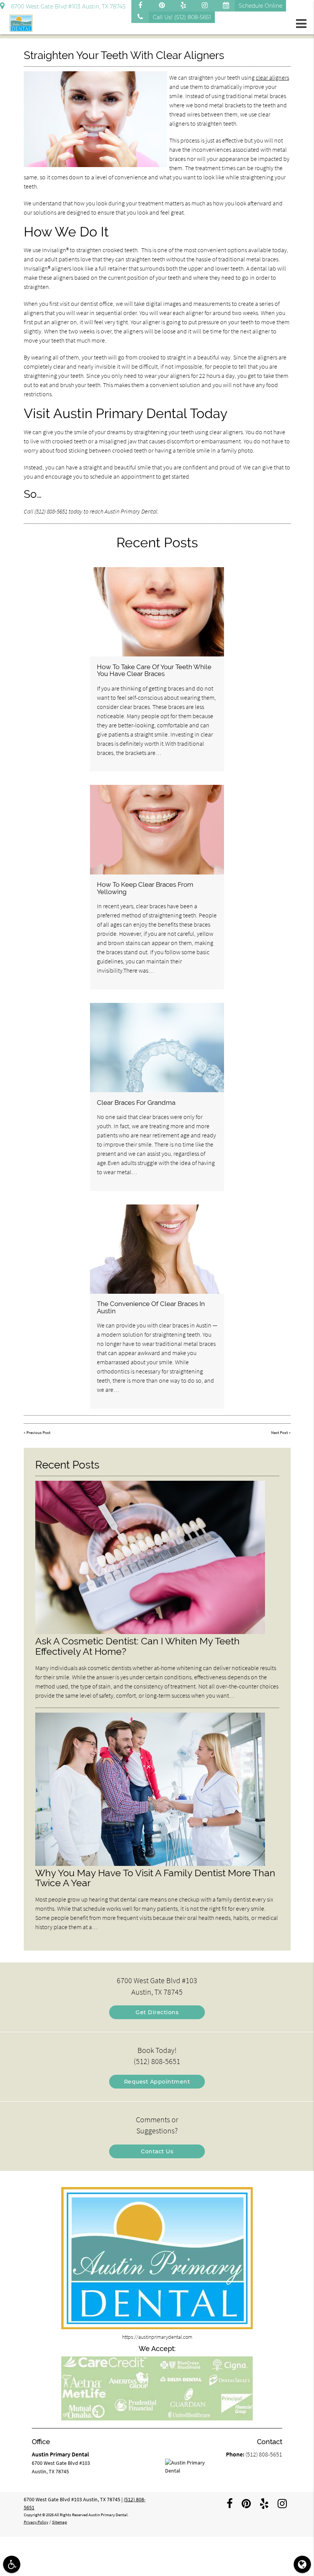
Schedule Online (260, 6)
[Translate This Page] (302, 2564)
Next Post (280, 1433)
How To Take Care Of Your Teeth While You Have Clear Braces (154, 670)
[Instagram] (206, 6)
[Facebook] (142, 6)
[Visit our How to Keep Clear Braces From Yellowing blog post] (157, 829)
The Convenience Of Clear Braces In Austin (151, 1307)
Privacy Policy (36, 2522)
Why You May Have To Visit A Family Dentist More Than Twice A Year (155, 1878)
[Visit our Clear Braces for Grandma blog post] (157, 1048)
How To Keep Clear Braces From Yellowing (145, 888)
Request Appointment (157, 2082)
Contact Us (157, 2151)
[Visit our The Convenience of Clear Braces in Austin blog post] (157, 1249)
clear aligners (272, 77)
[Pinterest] (164, 6)
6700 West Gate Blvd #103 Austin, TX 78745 (67, 7)
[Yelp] (185, 6)
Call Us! (182, 17)
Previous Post (38, 1433)
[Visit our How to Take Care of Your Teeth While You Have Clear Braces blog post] (157, 612)
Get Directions (157, 2012)
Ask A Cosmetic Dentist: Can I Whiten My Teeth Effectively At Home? (137, 1646)
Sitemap (60, 2522)
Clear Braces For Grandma (136, 1103)
